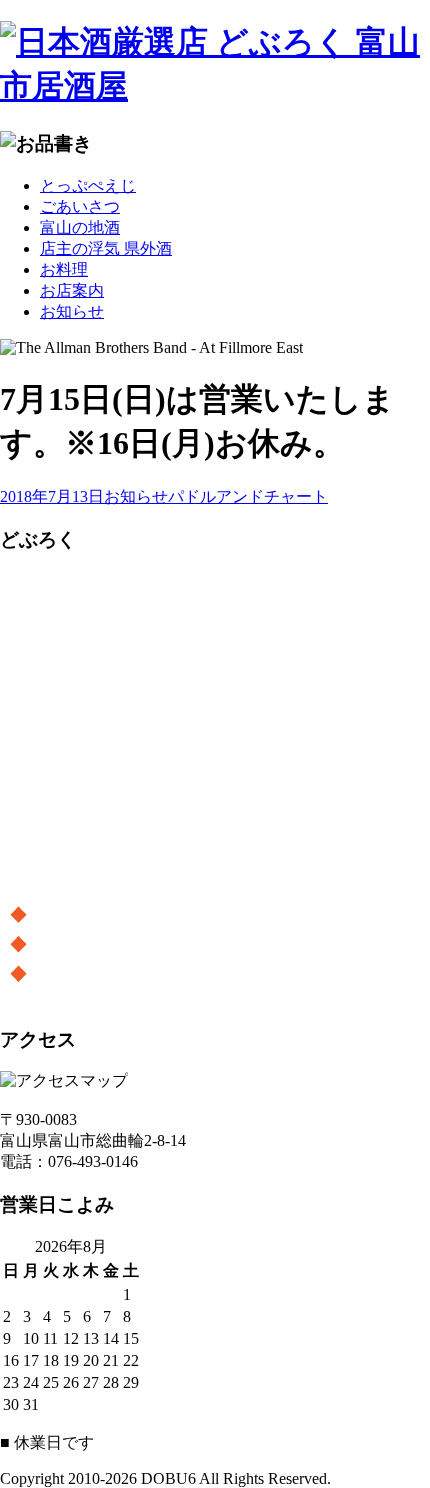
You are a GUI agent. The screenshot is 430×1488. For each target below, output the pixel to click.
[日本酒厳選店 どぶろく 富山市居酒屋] (215, 65)
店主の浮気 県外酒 (106, 248)
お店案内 (72, 290)
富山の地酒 (80, 227)
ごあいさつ (80, 206)
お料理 (64, 269)
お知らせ (72, 311)
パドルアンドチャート (248, 496)
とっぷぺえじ (88, 185)
